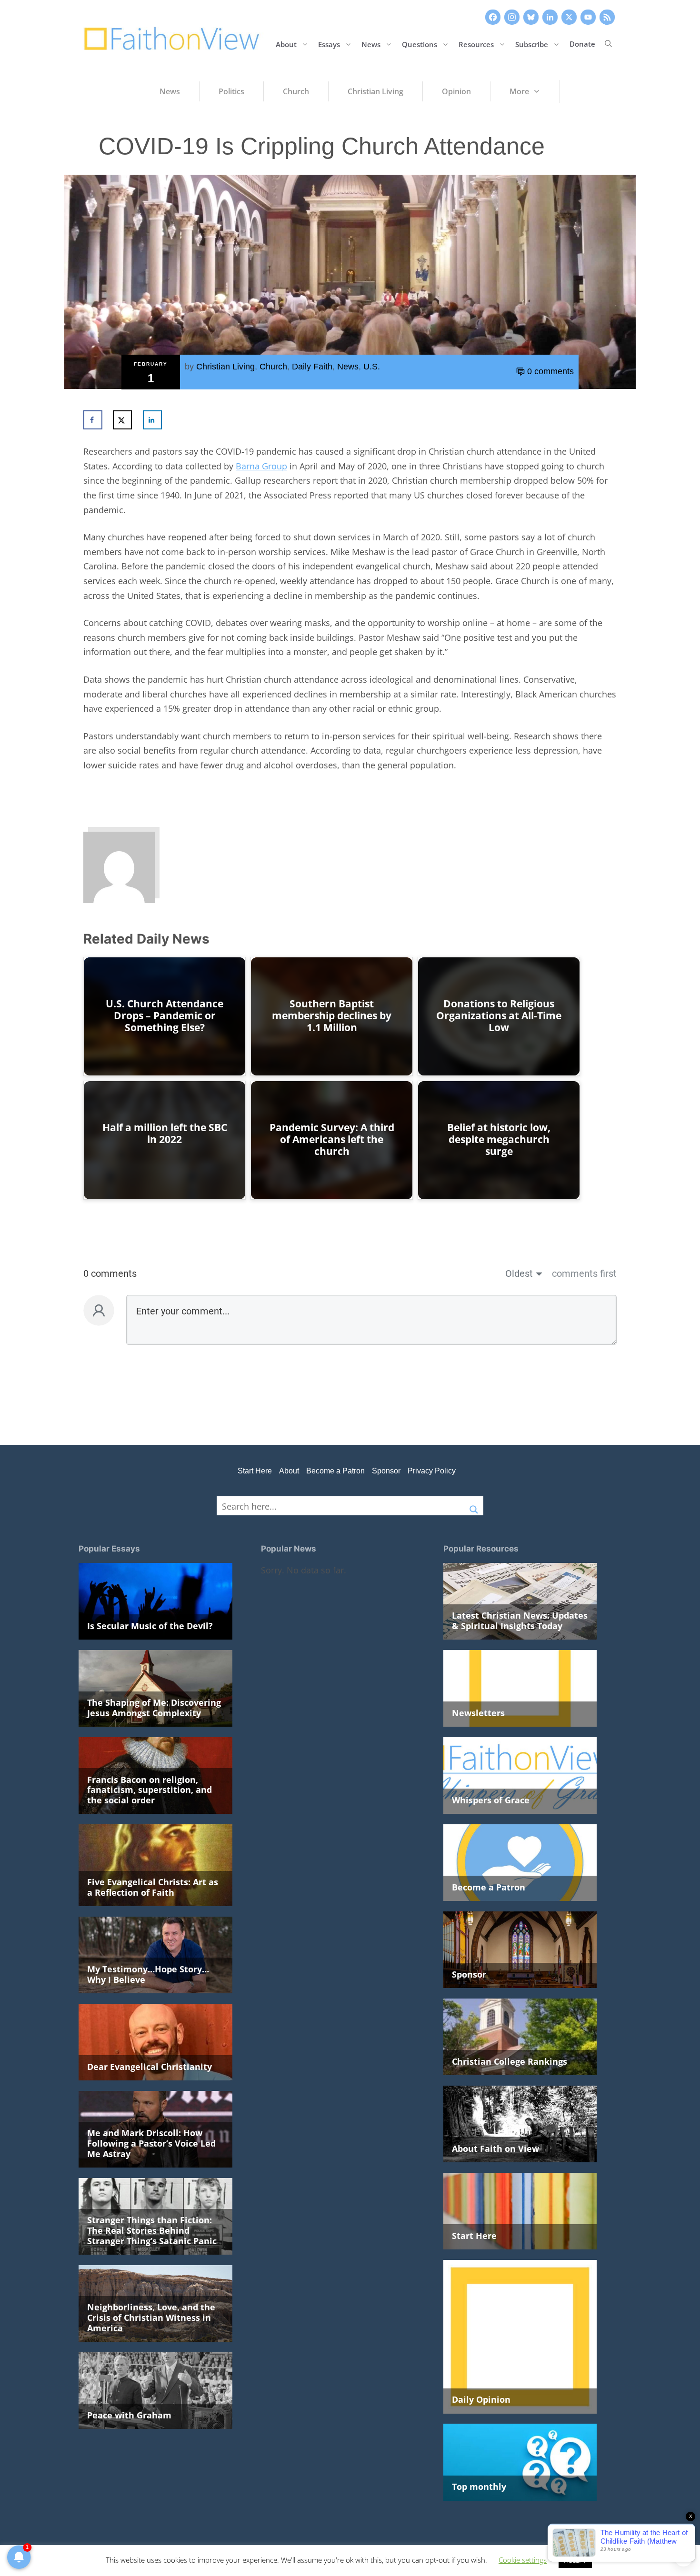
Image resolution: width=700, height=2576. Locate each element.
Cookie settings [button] (523, 2560)
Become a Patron (335, 1471)
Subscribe (532, 44)
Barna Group (261, 466)
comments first (584, 1273)
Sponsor (386, 1471)
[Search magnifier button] (474, 1506)
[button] (608, 44)
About (286, 44)
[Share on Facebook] (93, 420)
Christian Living (225, 367)
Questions (420, 44)
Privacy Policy (432, 1471)
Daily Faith (312, 367)
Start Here (255, 1471)
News (371, 44)
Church (273, 367)
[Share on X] (122, 420)
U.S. (372, 367)
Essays (329, 44)
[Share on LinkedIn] (152, 420)
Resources (476, 44)
